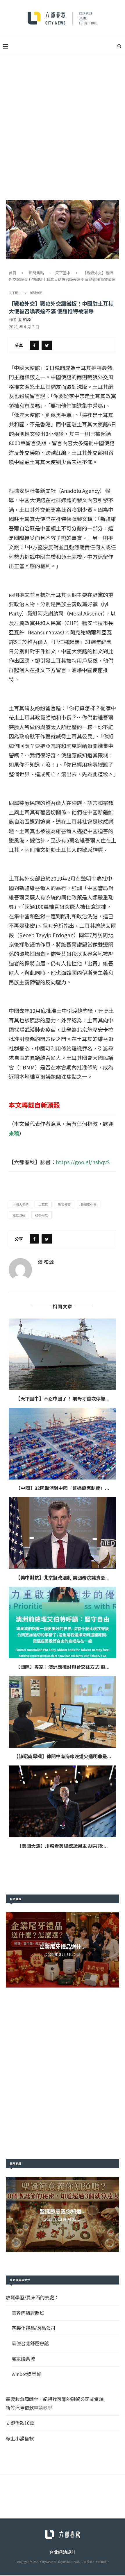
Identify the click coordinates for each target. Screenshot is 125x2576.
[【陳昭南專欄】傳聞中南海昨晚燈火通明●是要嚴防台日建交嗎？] (63, 1712)
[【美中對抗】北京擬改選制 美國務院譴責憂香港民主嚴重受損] (63, 1533)
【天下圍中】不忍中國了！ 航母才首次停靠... (63, 1398)
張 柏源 (24, 319)
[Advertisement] (63, 120)
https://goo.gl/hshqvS (83, 1162)
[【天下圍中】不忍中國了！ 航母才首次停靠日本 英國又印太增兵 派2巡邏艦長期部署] (63, 1354)
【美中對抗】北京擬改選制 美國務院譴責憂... (63, 1577)
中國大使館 (20, 1204)
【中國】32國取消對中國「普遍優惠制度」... (63, 1488)
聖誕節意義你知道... (63, 2211)
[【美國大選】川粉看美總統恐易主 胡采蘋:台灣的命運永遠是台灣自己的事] (63, 1801)
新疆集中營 (89, 1204)
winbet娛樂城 (26, 2374)
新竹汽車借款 (20, 2407)
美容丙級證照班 (28, 2313)
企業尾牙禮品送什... (63, 1946)
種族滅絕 (19, 1215)
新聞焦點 (36, 273)
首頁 (12, 273)
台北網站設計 (63, 2552)
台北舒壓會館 (35, 2343)
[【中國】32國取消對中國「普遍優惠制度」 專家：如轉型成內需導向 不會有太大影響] (63, 1444)
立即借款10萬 (20, 2423)
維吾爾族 (42, 1215)
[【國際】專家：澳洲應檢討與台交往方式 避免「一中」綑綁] (63, 1623)
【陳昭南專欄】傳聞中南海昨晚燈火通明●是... (63, 1756)
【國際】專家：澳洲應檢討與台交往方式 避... (63, 1667)
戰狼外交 (64, 1204)
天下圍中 (63, 273)
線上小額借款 (20, 2438)
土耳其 (43, 1204)
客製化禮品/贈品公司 (33, 2328)
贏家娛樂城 (23, 2359)
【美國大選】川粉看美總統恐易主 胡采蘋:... (63, 1846)
